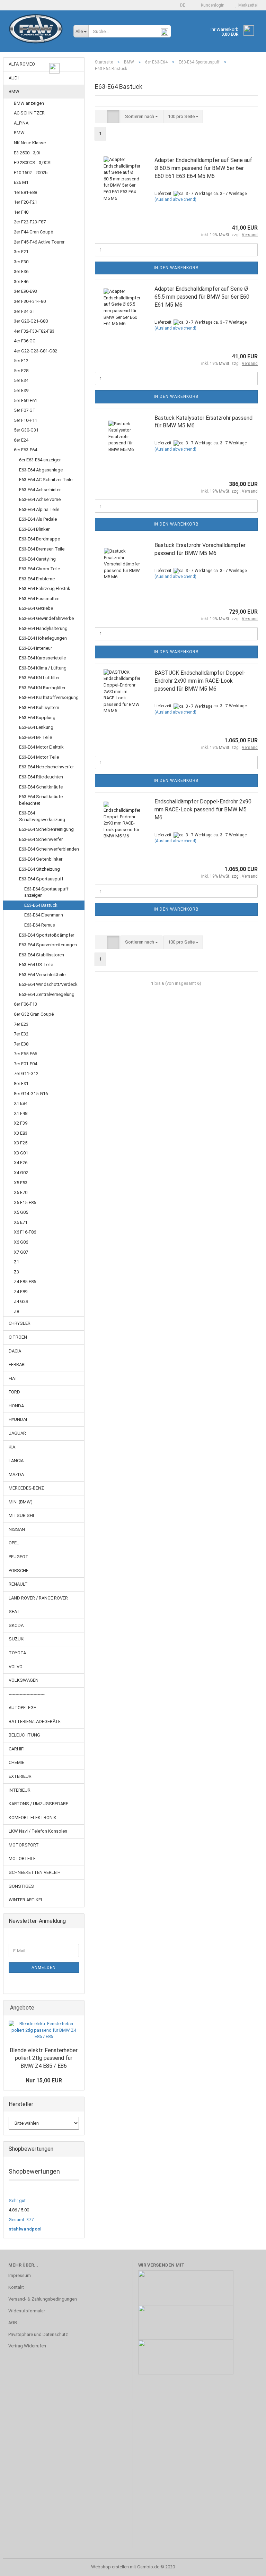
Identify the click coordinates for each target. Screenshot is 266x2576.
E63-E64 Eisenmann (44, 915)
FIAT (13, 1378)
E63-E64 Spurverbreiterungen (48, 945)
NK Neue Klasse (30, 143)
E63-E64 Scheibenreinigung (46, 829)
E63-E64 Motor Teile (39, 757)
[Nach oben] (247, 2566)
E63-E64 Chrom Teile (39, 569)
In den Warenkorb (176, 268)
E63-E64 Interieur (36, 648)
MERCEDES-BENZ (26, 1488)
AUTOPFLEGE (22, 1708)
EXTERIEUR (20, 1776)
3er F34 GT (25, 311)
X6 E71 (21, 1222)
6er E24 (21, 440)
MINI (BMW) (21, 1502)
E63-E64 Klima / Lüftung (43, 668)
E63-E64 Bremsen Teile (42, 549)
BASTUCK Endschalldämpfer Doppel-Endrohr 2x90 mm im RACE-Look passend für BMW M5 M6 (200, 681)
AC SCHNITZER (29, 113)
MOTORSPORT (24, 1845)
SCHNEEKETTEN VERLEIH (35, 1872)
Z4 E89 (21, 1292)
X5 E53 (21, 1183)
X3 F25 (21, 1143)
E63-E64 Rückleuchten (41, 777)
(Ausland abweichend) (175, 199)
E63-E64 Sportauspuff (41, 879)
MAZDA (16, 1474)
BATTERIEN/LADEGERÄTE (35, 1721)
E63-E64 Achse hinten (40, 490)
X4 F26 (21, 1163)
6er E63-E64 (25, 450)
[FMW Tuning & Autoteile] (36, 35)
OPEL (14, 1543)
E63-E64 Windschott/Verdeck (48, 984)
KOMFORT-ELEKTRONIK (33, 1818)
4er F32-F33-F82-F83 (34, 331)
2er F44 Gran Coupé (33, 232)
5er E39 (21, 390)
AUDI (14, 78)
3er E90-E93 (25, 291)
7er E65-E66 (25, 1054)
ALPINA (21, 123)
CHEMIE (16, 1762)
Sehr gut (17, 2200)
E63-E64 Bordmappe (39, 539)
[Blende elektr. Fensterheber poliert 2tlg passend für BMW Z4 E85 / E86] (44, 2030)
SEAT (14, 1611)
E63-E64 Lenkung (36, 727)
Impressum (20, 2275)
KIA (12, 1447)
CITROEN (18, 1337)
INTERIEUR (20, 1790)
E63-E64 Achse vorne (40, 499)
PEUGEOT (19, 1557)
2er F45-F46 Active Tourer (39, 242)
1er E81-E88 (25, 192)
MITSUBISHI (21, 1515)
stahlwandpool (25, 2229)
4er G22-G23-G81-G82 (36, 351)
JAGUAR (17, 1433)
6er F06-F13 (25, 1004)
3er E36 (21, 271)
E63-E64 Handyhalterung (43, 628)
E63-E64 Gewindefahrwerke (46, 618)
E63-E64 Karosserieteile (42, 658)
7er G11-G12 (26, 1073)
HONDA (16, 1406)
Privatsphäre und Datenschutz (38, 2334)
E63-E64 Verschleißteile (42, 975)
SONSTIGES (21, 1886)
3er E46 (21, 282)
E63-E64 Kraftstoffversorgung (49, 697)
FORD (14, 1392)
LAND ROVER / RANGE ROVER (38, 1598)
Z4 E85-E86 (25, 1282)
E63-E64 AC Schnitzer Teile (46, 480)
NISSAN (17, 1529)
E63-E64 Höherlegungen (43, 638)
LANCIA (16, 1461)
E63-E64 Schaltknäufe (41, 787)
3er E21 (21, 252)
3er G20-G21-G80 (31, 321)
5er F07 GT (25, 410)
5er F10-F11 (25, 420)
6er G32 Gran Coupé (34, 1014)
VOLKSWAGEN (24, 1680)
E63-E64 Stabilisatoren (42, 955)
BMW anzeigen (29, 103)
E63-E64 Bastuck (41, 905)
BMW (14, 91)
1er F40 (21, 212)
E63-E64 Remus (40, 925)
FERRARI (17, 1364)
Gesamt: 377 (21, 2220)
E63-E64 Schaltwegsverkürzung (42, 816)
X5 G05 (21, 1212)
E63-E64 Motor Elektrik (41, 747)
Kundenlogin (212, 5)
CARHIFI (17, 1749)
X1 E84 (21, 1103)
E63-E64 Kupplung (37, 718)
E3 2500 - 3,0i (27, 153)
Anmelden (44, 1968)
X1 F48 (21, 1113)
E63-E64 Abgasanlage (41, 470)
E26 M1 (21, 182)
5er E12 (21, 361)
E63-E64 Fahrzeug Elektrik (45, 588)
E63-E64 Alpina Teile (39, 509)
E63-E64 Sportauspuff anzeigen (46, 892)
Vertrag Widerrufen (27, 2346)
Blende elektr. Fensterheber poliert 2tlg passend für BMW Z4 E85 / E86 (44, 2058)
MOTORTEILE (22, 1858)
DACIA (15, 1351)
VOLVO (16, 1667)
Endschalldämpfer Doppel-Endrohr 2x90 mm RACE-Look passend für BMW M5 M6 (203, 809)
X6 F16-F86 (25, 1232)
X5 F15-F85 (25, 1202)
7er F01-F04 (25, 1064)
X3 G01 (21, 1153)
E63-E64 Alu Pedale (38, 519)
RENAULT (18, 1584)
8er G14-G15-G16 (31, 1094)
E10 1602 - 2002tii (31, 173)
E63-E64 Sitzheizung (39, 869)
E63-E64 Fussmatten (39, 599)
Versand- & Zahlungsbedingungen (43, 2299)
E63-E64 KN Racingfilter (42, 688)
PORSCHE (19, 1571)
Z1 (16, 1262)
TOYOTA (17, 1653)
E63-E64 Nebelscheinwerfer (46, 767)
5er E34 (21, 380)
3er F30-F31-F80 (30, 301)
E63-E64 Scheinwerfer (41, 839)
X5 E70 (21, 1192)
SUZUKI (17, 1639)
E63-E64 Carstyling (37, 559)
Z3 (16, 1272)
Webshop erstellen (110, 2567)
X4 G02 (21, 1173)
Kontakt (16, 2287)
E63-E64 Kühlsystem (39, 707)
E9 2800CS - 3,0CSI (33, 163)
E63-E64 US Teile (36, 965)
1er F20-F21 (25, 202)
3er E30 (21, 262)
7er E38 (21, 1044)
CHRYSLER (20, 1323)
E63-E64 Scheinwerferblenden (49, 849)
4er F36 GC (25, 341)
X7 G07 (21, 1252)
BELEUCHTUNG (24, 1735)
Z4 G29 (21, 1301)
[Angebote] (77, 2008)
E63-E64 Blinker (34, 529)
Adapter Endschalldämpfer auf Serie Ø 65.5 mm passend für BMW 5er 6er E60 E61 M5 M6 (202, 297)
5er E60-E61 (25, 400)
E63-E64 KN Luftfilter (39, 678)
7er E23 (21, 1024)
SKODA (16, 1625)
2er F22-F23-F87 (30, 222)
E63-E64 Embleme (37, 579)
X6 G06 (21, 1242)
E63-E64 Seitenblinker (41, 859)
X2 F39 (21, 1123)
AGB (13, 2323)
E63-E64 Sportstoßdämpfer (47, 935)
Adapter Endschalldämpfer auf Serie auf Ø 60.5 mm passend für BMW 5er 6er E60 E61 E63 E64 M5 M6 (203, 168)
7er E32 (21, 1034)
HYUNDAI (18, 1419)
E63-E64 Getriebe (36, 608)
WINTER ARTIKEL (26, 1900)
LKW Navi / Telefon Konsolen (38, 1831)
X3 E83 (21, 1133)
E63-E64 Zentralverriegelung (47, 994)
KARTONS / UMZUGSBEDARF (38, 1804)
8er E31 (21, 1084)
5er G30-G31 (26, 430)
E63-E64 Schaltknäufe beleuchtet (41, 800)
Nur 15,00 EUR (44, 2080)
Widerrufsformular (27, 2311)
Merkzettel (247, 5)
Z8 (16, 1311)
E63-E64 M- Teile (36, 737)
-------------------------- (27, 1694)
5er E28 (21, 371)
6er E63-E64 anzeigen (40, 460)
